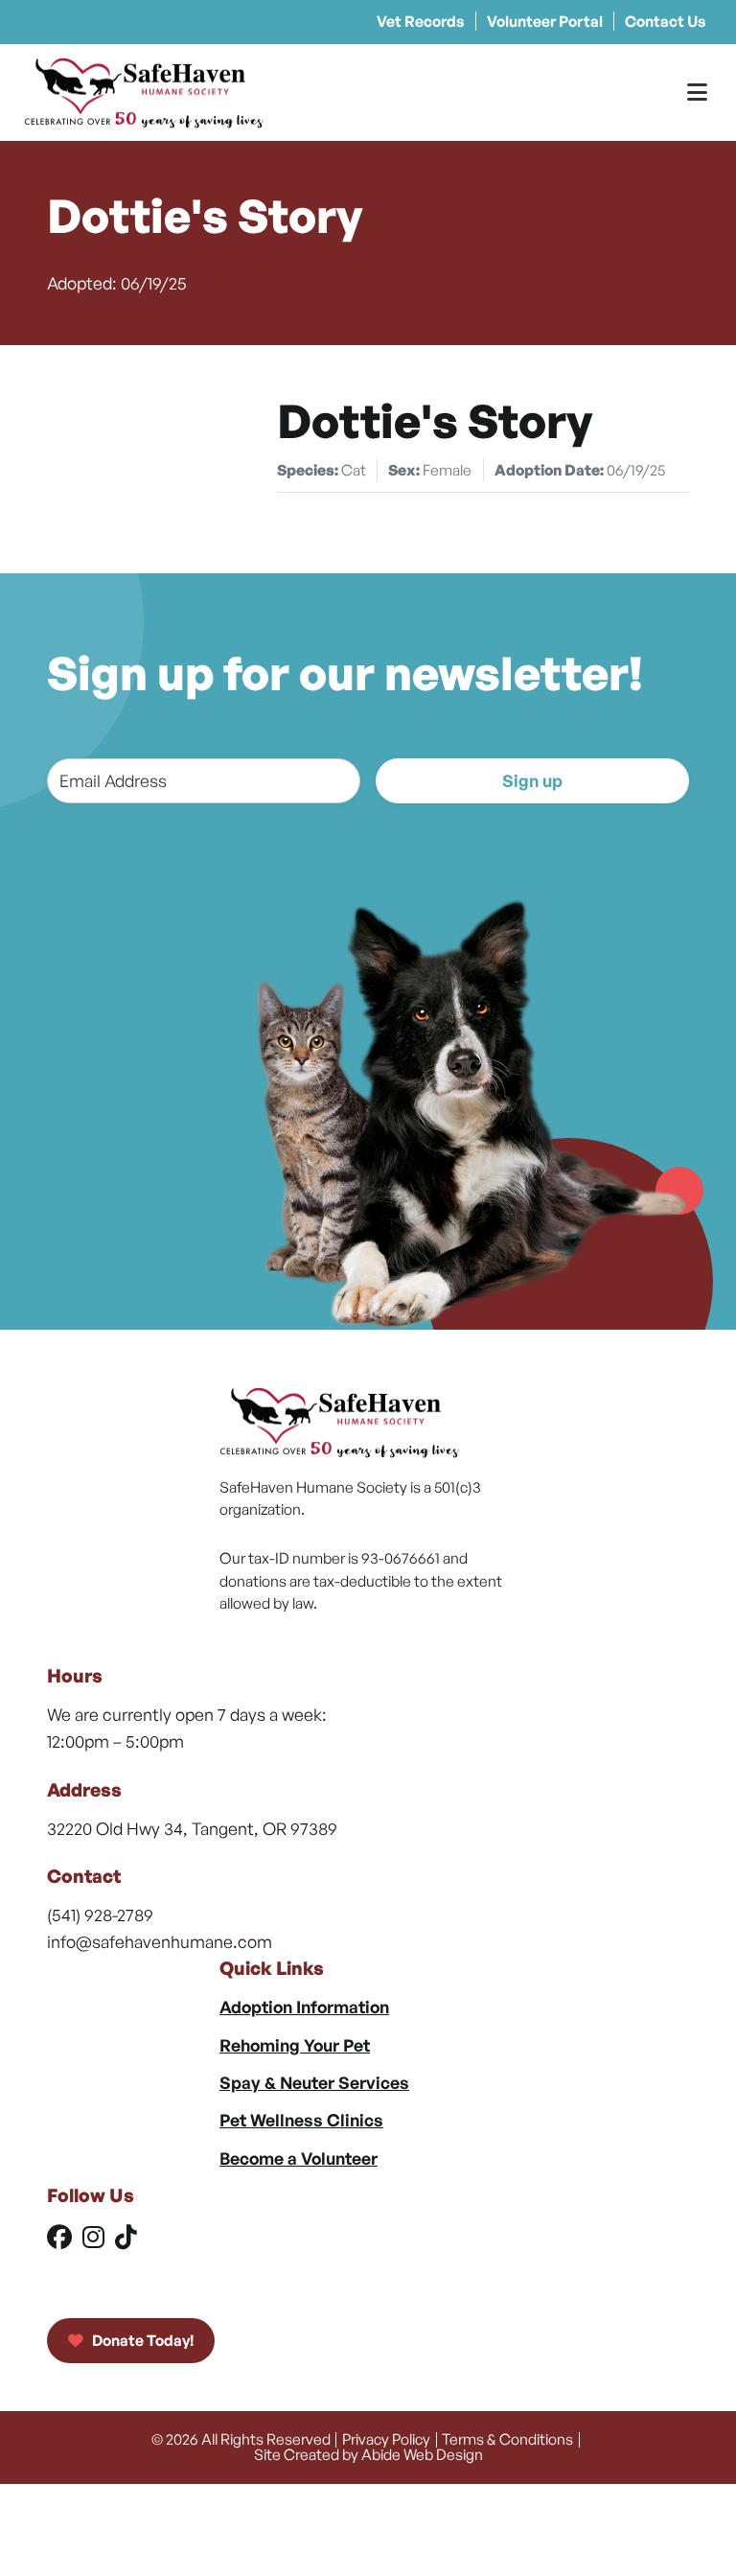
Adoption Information (304, 2007)
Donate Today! (141, 2340)
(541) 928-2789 (100, 1915)
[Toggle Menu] (697, 93)
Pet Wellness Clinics (301, 2120)
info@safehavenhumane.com (160, 1941)
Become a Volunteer (299, 2158)
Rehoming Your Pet (295, 2045)
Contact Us (666, 21)
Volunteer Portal (545, 21)
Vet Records (421, 21)
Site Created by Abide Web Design (368, 2454)
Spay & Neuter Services (314, 2082)
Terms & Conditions (507, 2439)
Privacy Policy (386, 2439)
